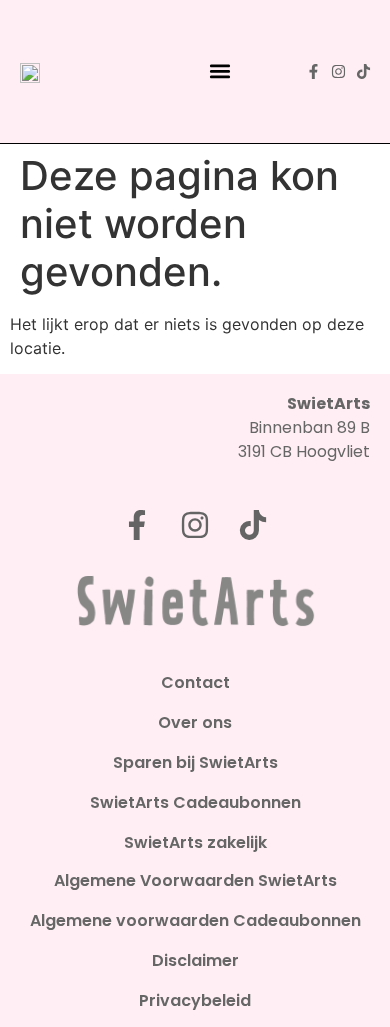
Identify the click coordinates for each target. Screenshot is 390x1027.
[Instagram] (338, 71)
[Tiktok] (363, 71)
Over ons (195, 723)
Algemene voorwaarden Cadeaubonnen (195, 921)
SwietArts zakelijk (195, 843)
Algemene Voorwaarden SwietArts (195, 881)
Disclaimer (195, 961)
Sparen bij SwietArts (195, 763)
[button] (220, 71)
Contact (195, 683)
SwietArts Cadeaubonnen (195, 803)
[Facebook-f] (313, 71)
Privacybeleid (195, 1001)
